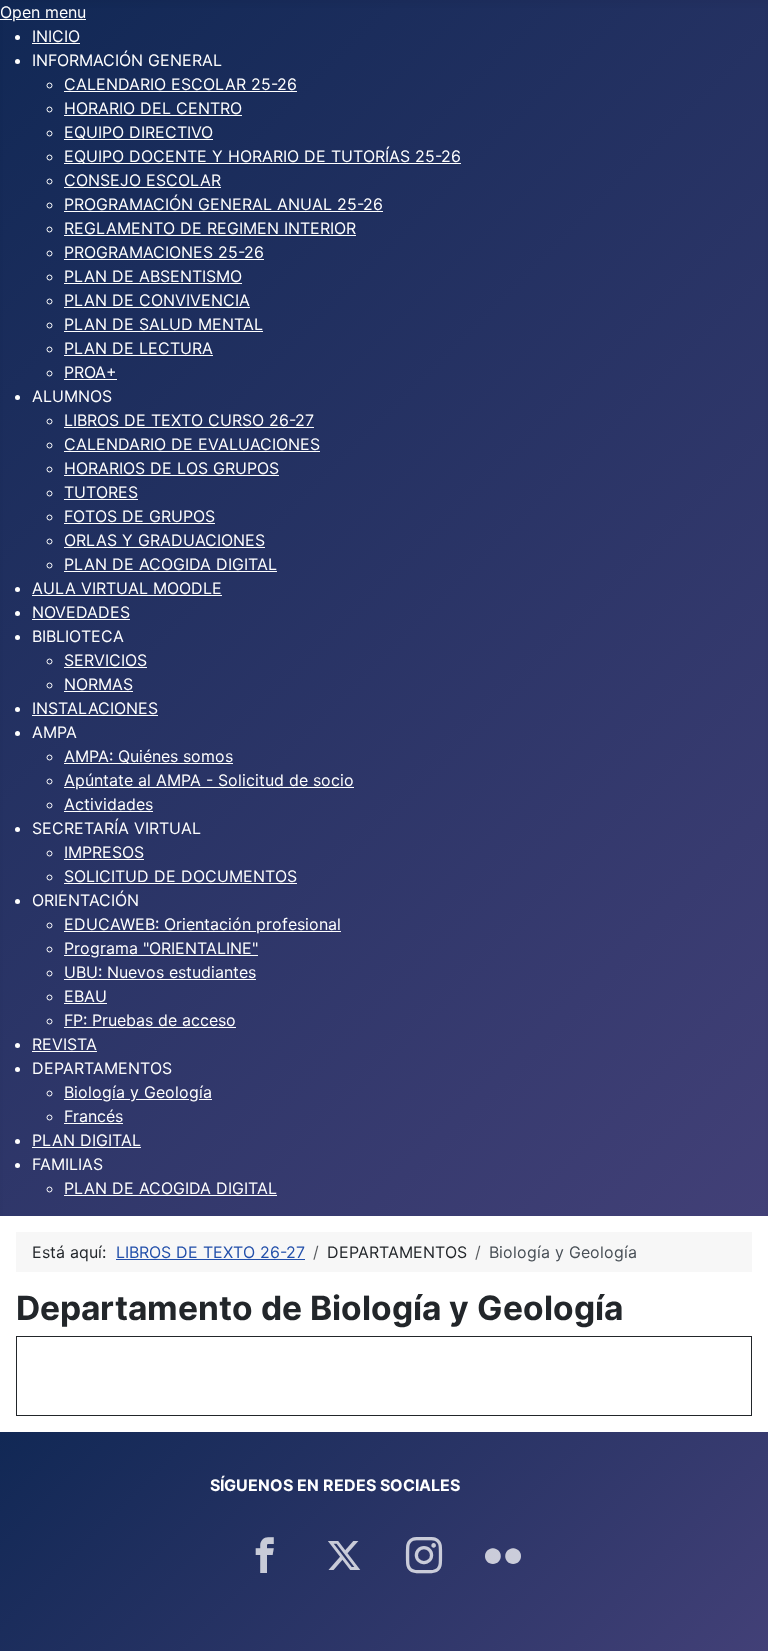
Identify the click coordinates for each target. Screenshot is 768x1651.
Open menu (43, 12)
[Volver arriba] (733, 1614)
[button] (127, 60)
